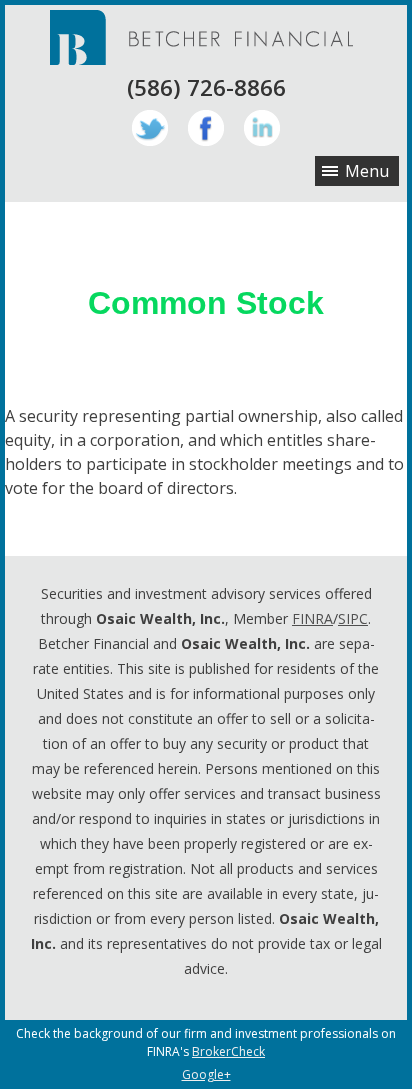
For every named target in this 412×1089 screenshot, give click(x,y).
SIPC (353, 618)
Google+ (206, 1074)
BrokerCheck (228, 1051)
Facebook (206, 128)
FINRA (312, 618)
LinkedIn (262, 128)
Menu (367, 171)
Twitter (150, 128)
